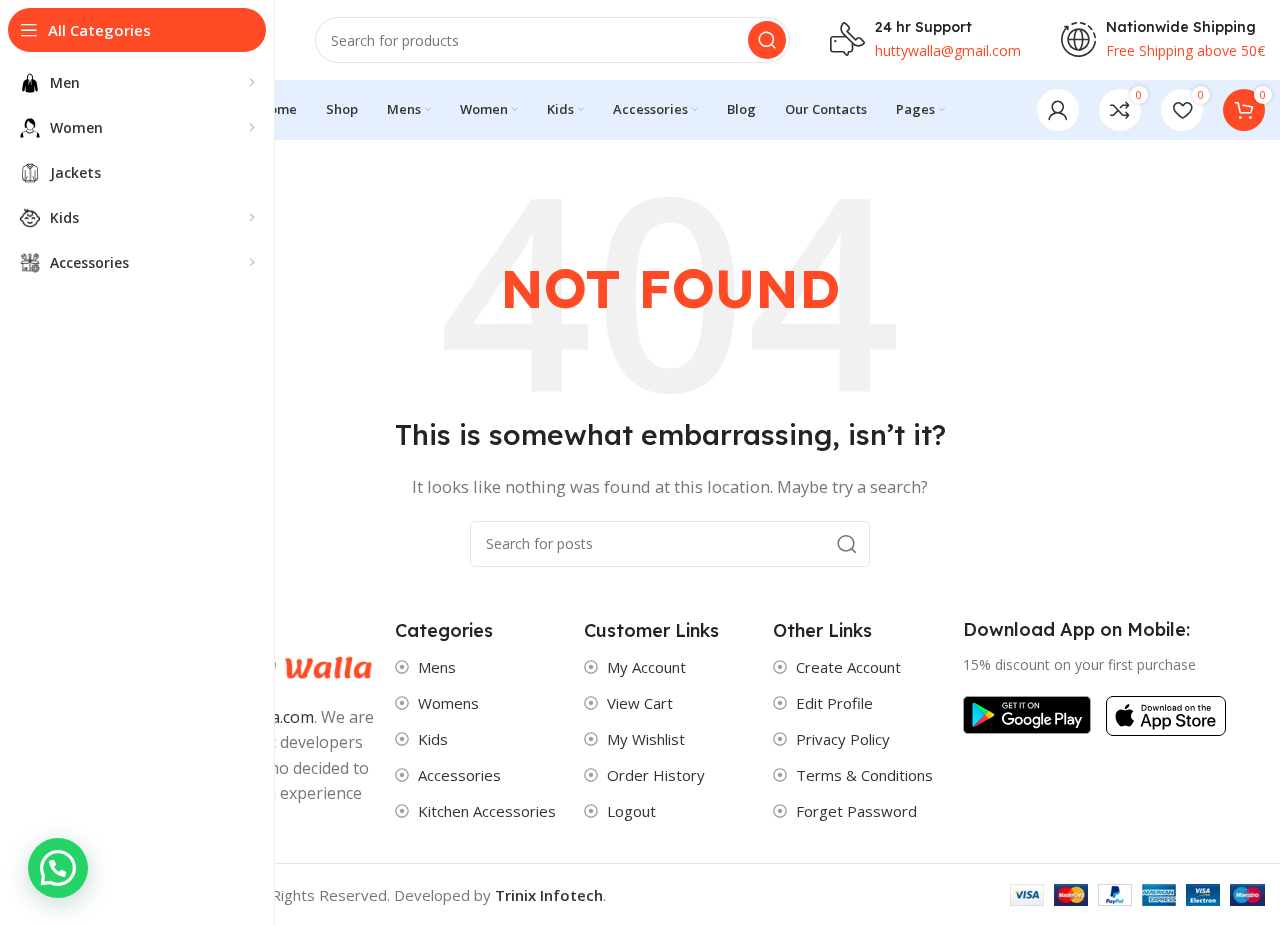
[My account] (1058, 110)
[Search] (767, 40)
